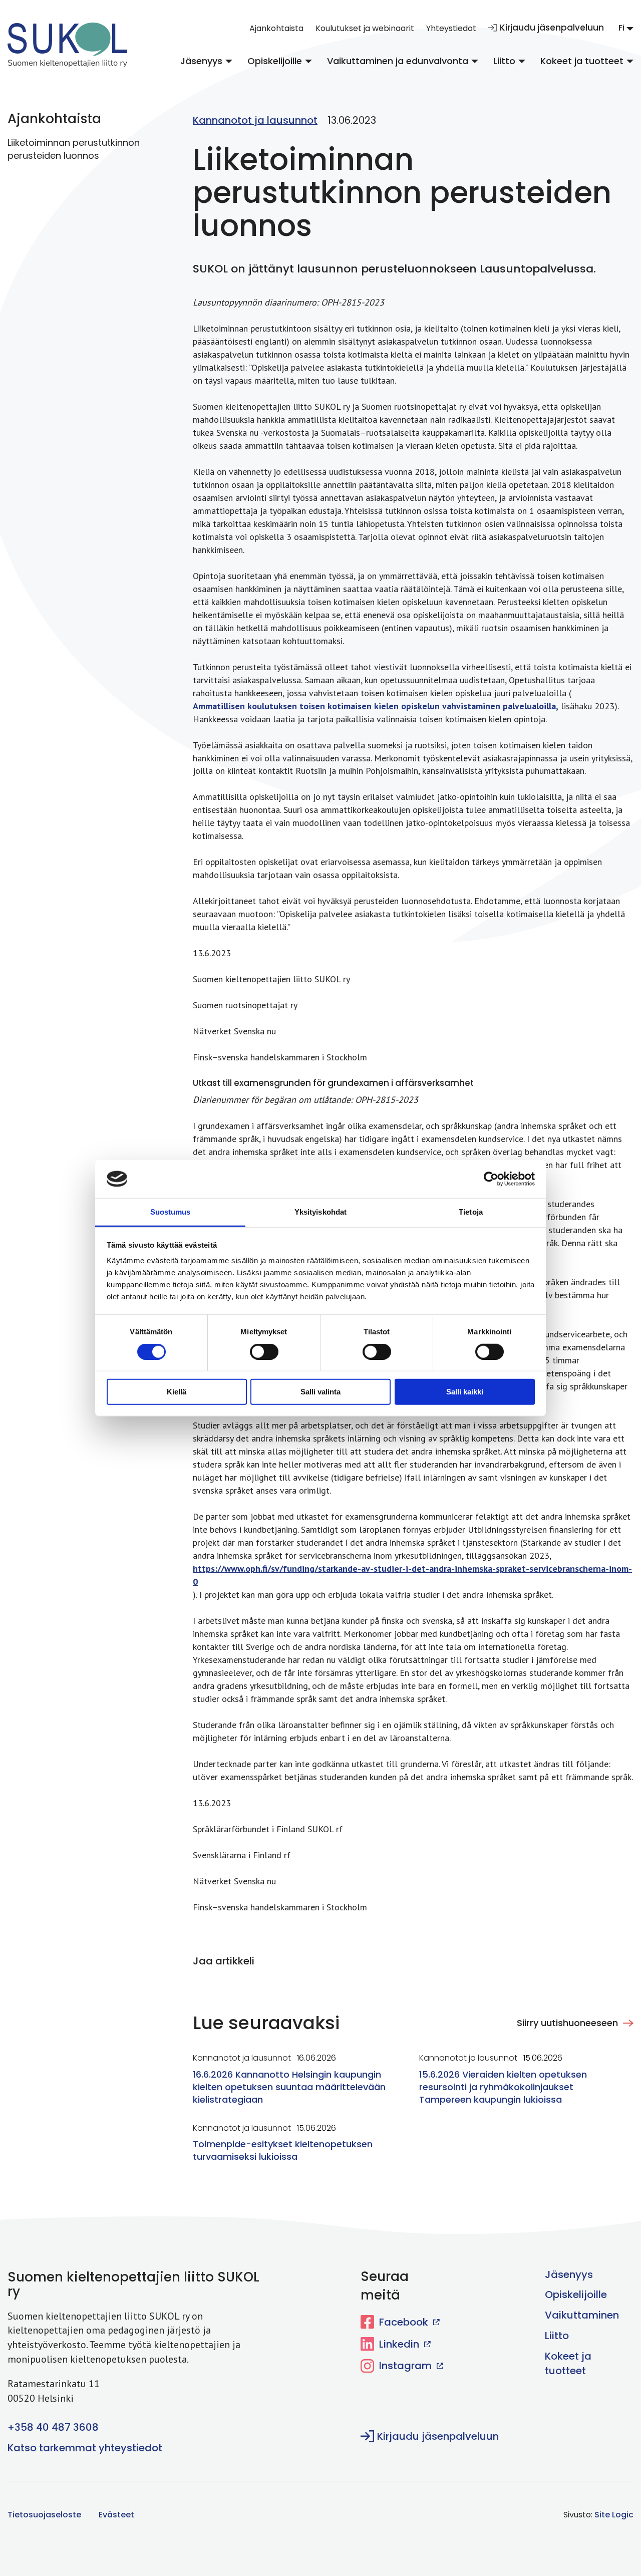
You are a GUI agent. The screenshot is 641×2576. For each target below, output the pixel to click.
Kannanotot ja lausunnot (255, 120)
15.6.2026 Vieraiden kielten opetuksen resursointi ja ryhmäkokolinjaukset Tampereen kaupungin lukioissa (503, 2087)
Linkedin (399, 2344)
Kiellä (177, 1392)
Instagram (405, 2366)
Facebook (404, 2322)
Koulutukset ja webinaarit (365, 28)
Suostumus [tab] (171, 1212)
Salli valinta (320, 1392)
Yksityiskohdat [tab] (320, 1212)
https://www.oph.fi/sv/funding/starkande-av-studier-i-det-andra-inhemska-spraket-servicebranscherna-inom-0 (412, 1575)
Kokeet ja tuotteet (582, 61)
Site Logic (614, 2515)
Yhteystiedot (451, 28)
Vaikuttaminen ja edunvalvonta (398, 61)
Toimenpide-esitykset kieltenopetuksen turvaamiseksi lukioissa (283, 2150)
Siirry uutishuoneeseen (567, 2023)
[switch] (257, 1350)
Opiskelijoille (275, 61)
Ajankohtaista (276, 28)
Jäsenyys (201, 61)
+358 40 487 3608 (53, 2427)
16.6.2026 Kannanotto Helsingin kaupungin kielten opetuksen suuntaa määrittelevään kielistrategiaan (289, 2087)
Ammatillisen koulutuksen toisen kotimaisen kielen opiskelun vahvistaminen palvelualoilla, (376, 706)
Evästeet (116, 2515)
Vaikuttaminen (582, 2315)
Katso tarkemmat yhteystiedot (85, 2448)
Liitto (504, 61)
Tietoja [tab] (471, 1212)
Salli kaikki (465, 1392)
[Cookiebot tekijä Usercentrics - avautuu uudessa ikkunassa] (491, 1179)
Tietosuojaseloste (44, 2515)
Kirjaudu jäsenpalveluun (552, 28)
